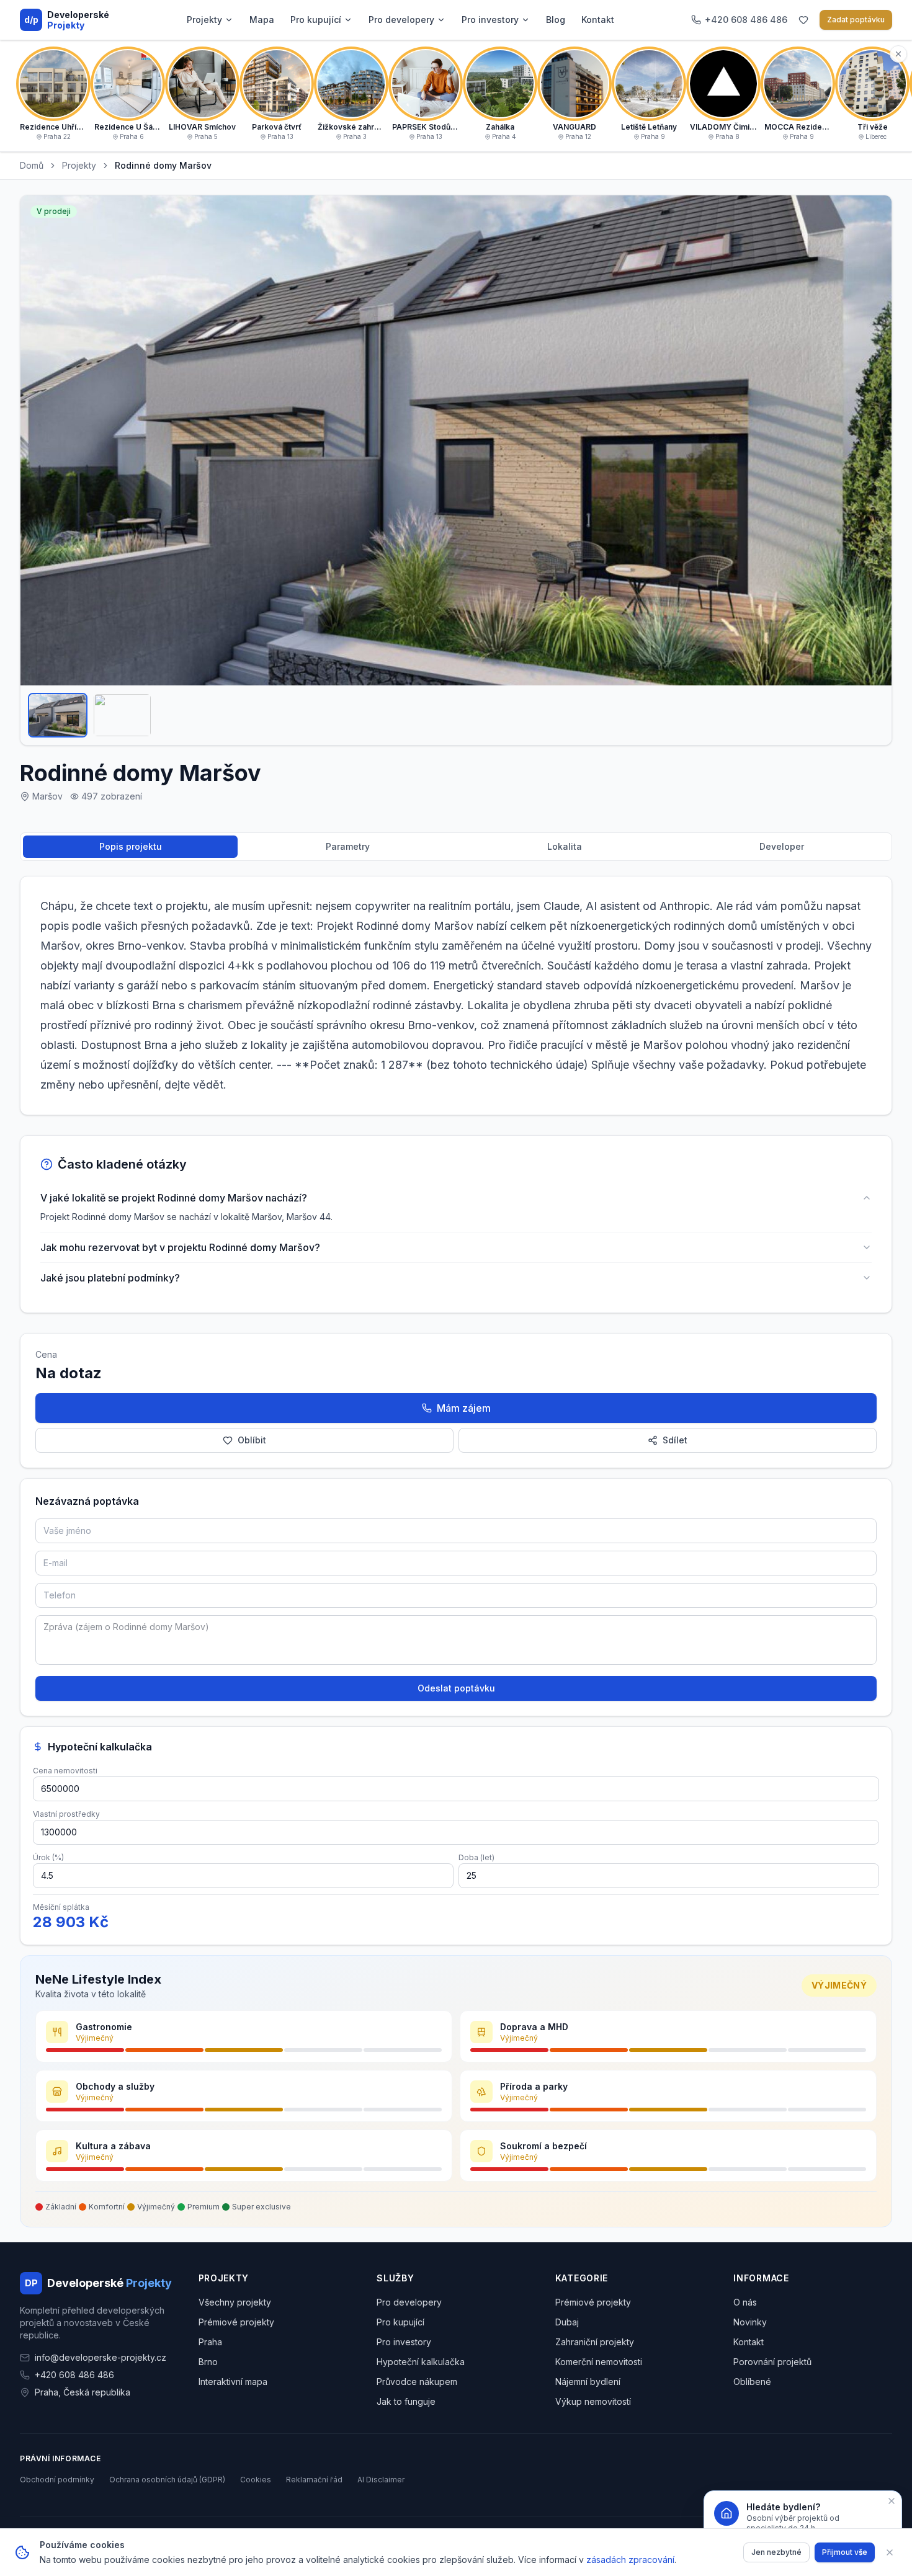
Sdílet (675, 1440)
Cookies (256, 2480)
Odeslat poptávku (456, 1688)
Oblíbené (752, 2382)
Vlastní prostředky (66, 1814)
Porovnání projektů (772, 2362)
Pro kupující (316, 20)
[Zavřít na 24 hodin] (892, 2501)
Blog (556, 20)
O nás (745, 2302)
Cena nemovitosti (65, 1771)
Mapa (262, 20)
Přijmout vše (845, 2552)
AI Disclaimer (381, 2480)
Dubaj (567, 2322)
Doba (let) (476, 1857)
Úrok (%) (48, 1857)
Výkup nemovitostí (593, 2401)
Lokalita (565, 846)
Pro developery (401, 20)
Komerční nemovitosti (599, 2362)
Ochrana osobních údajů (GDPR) (167, 2480)
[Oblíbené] (803, 20)
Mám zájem (464, 1408)
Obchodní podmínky (57, 2480)
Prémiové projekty (236, 2322)
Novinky (750, 2322)
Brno (208, 2362)
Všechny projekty (235, 2302)
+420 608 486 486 (74, 2375)
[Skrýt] (898, 54)
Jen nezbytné (776, 2552)
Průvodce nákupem (417, 2382)
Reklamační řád (314, 2480)
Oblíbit (252, 1440)
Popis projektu (131, 846)
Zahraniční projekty (595, 2342)
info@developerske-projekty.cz (101, 2357)
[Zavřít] (890, 2552)
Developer (782, 846)
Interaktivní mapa (233, 2382)
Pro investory (490, 20)
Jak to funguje (406, 2401)
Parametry (348, 846)
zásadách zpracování (630, 2560)
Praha (210, 2342)
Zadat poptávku (856, 20)
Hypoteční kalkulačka (421, 2362)
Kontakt (598, 20)
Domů (32, 165)
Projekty (204, 20)
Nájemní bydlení (588, 2382)
